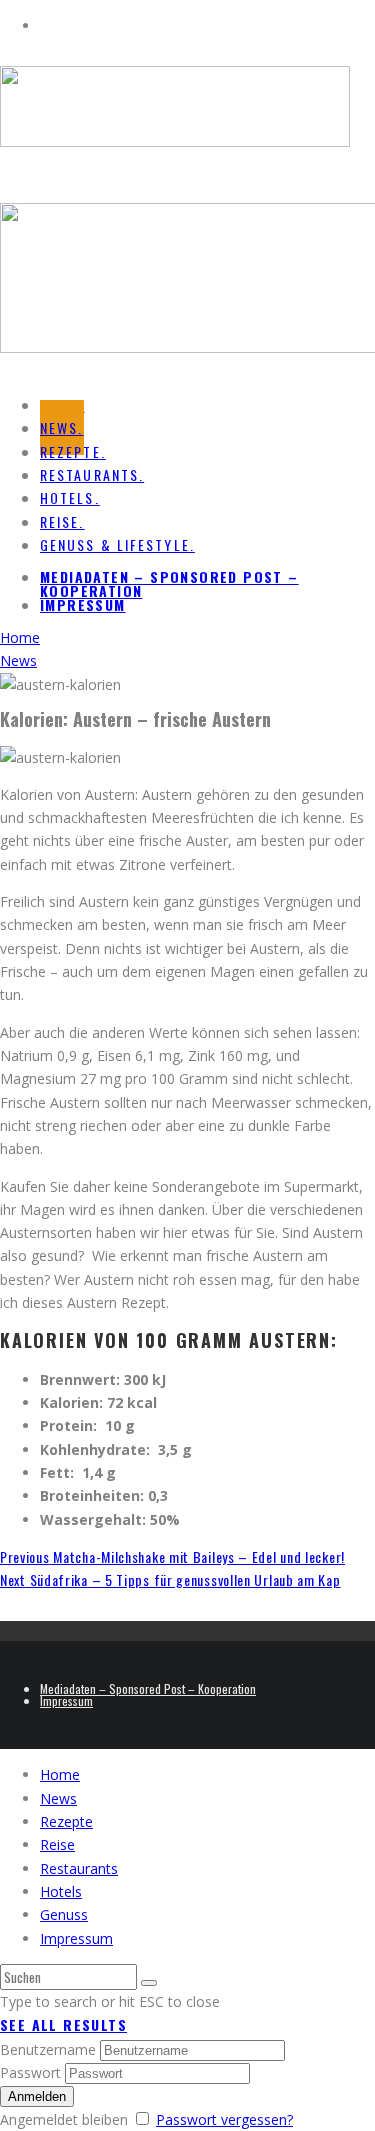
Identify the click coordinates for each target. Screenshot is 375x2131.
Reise (57, 1844)
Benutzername (48, 2049)
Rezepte (66, 1821)
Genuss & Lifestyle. (117, 544)
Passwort (30, 2072)
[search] (149, 1983)
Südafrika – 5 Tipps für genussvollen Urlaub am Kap (170, 1579)
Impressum (83, 604)
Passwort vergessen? (224, 2119)
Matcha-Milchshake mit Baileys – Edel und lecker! (172, 1556)
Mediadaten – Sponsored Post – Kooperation (169, 583)
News (58, 1798)
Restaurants (79, 1868)
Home (60, 1774)
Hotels (61, 1891)
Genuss (64, 1914)
